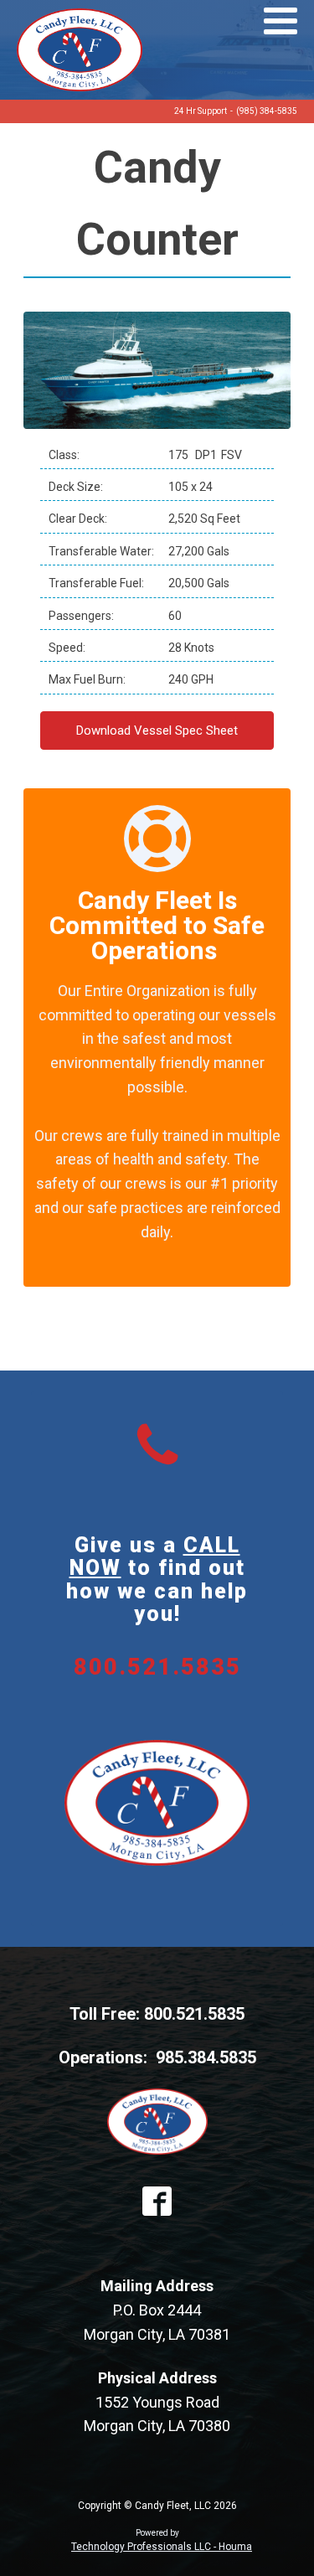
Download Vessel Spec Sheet (157, 730)
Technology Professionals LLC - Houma (162, 2547)
